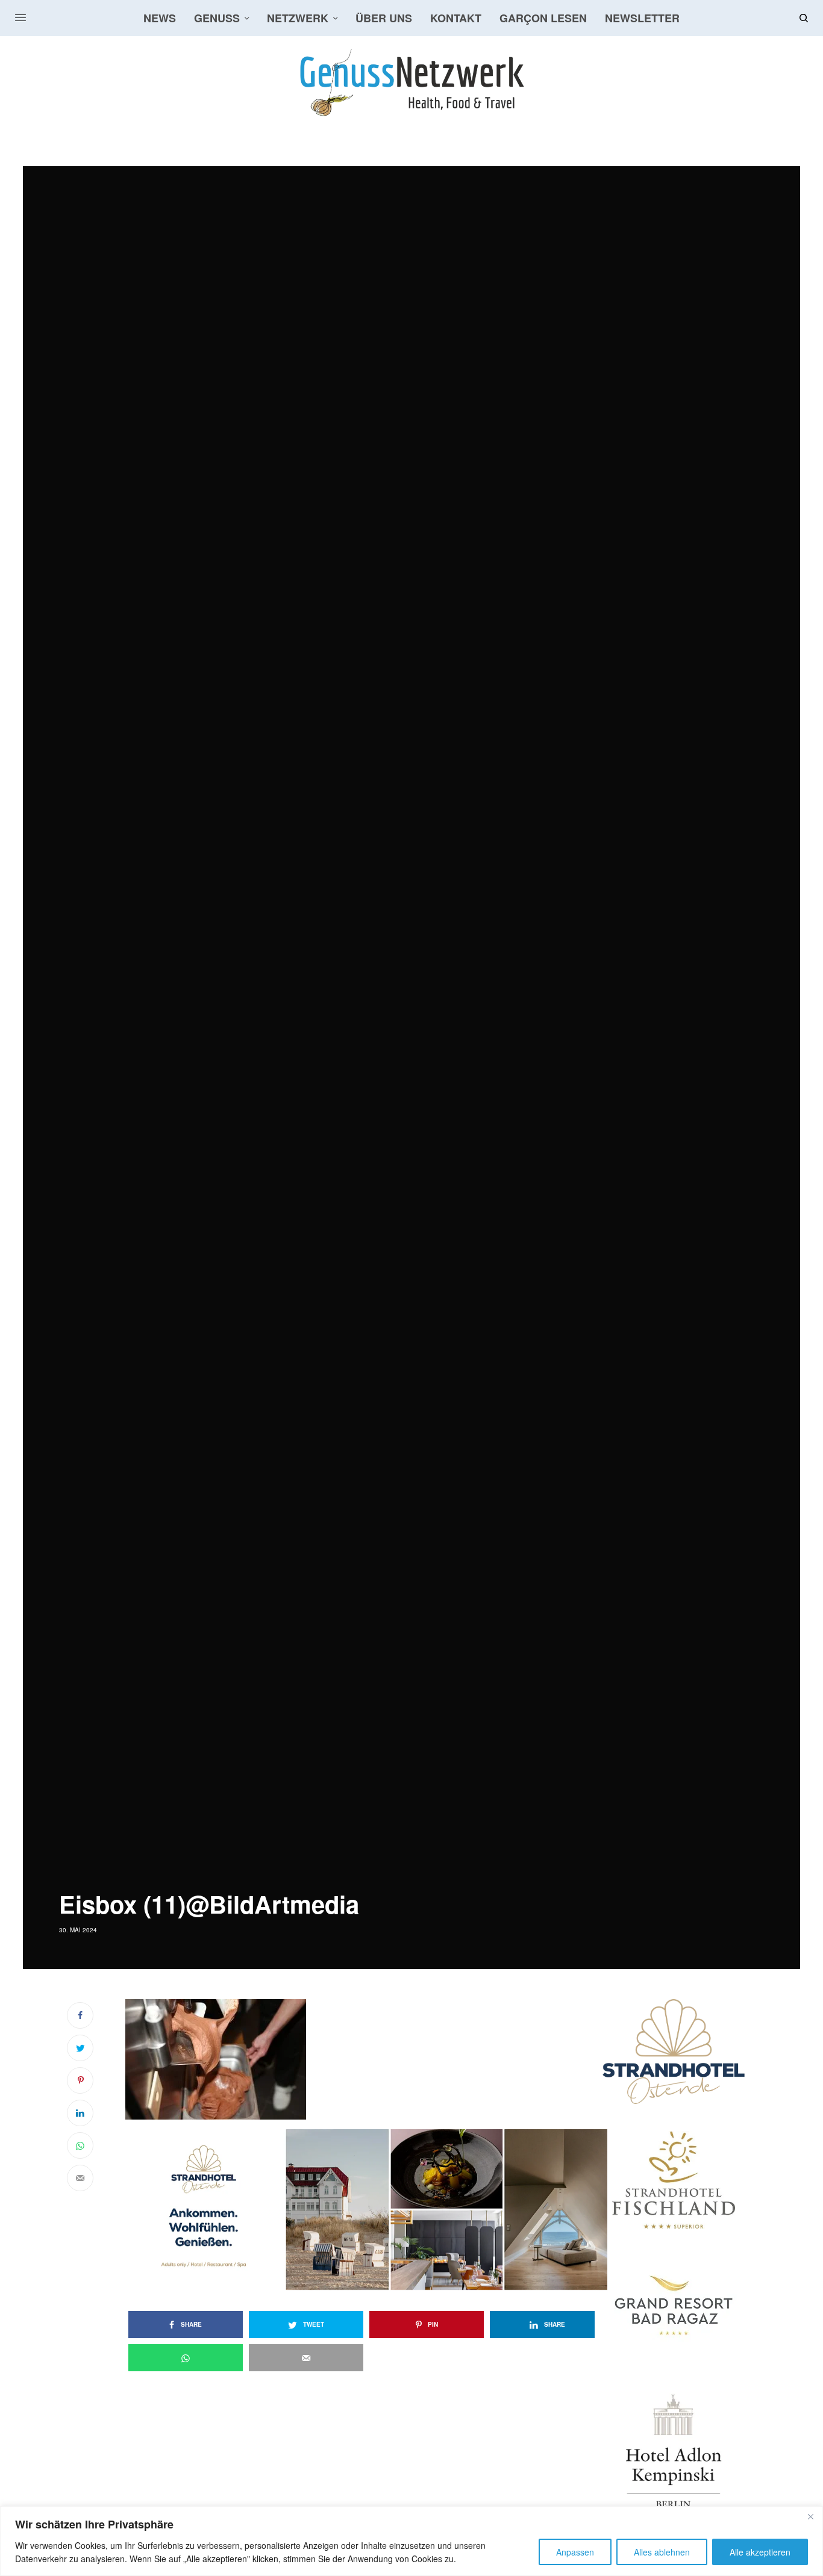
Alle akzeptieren (760, 2552)
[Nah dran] (810, 2516)
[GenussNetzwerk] (412, 83)
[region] (411, 2541)
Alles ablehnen (662, 2552)
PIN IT (373, 2059)
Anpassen (575, 2552)
